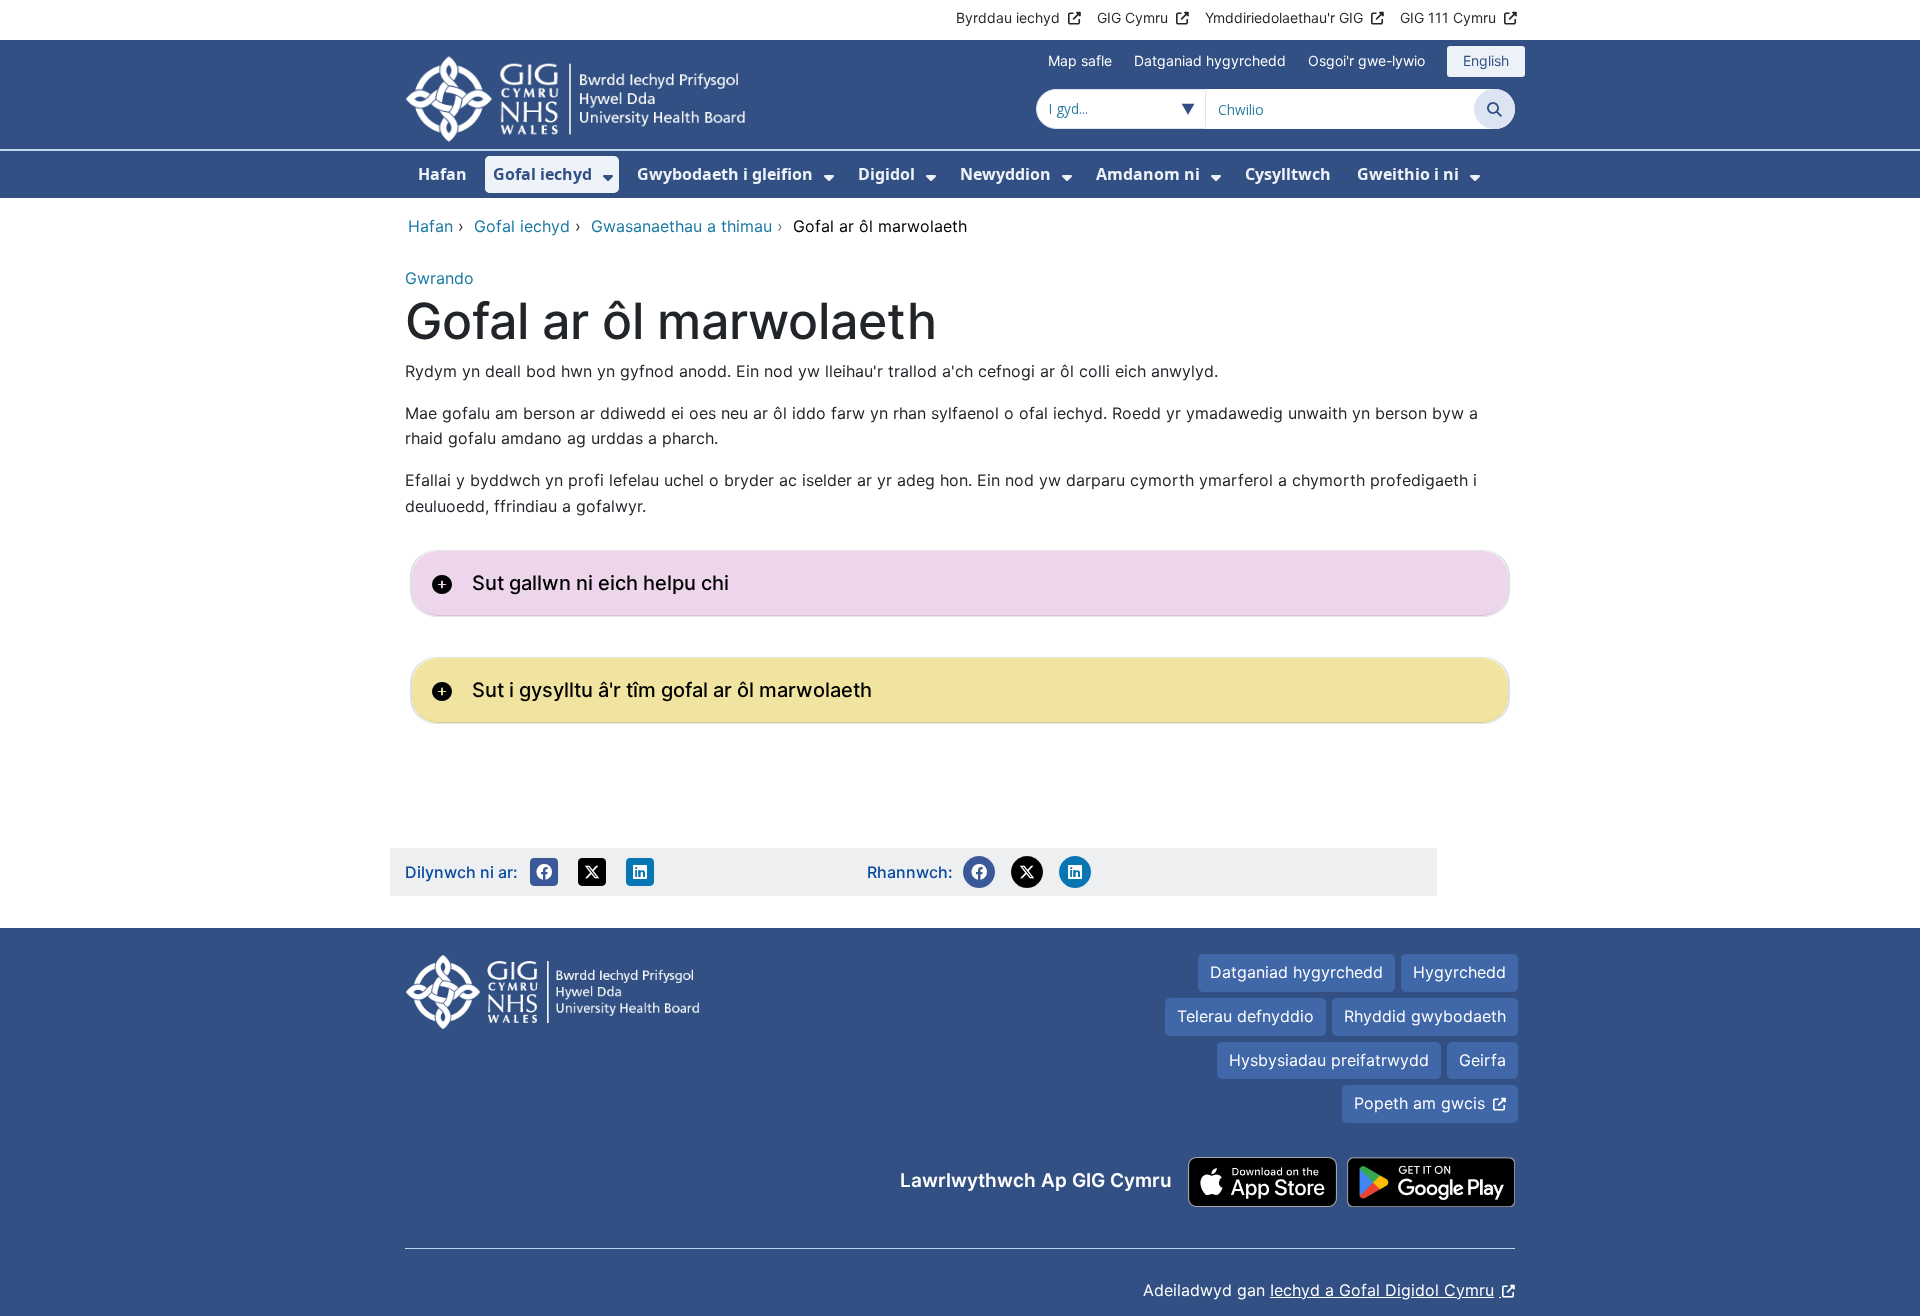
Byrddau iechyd (1008, 17)
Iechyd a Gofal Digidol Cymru (1382, 1290)
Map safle (1080, 60)
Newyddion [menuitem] (1005, 174)
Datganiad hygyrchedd (1210, 60)
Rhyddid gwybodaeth (1425, 1016)
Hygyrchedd (1459, 972)
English (1486, 60)
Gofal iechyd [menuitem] (542, 174)
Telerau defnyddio (1245, 1016)
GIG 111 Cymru (1448, 17)
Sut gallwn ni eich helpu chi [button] (600, 583)
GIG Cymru (1132, 17)
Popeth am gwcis (1419, 1103)
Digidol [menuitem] (886, 174)
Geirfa (1482, 1060)
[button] (544, 872)
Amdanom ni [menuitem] (1148, 174)
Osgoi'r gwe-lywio (1366, 60)
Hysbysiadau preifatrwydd (1329, 1060)
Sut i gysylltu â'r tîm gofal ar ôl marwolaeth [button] (672, 690)
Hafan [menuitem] (442, 174)
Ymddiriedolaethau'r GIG (1284, 17)
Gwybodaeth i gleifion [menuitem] (725, 174)
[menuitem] (608, 177)
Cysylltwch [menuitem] (1288, 174)
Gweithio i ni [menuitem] (1408, 174)
